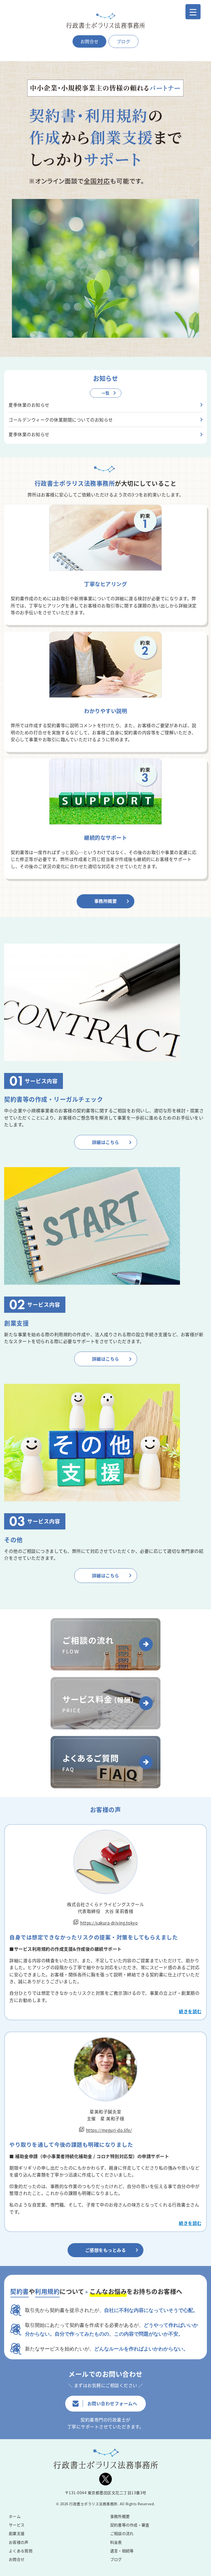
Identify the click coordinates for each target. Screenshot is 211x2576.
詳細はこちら (106, 1142)
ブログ (124, 41)
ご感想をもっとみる (106, 2250)
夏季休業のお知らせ (29, 405)
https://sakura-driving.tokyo (109, 1923)
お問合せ (90, 41)
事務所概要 (106, 901)
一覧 (106, 393)
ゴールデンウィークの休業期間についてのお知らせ (61, 420)
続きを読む (190, 2011)
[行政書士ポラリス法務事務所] (105, 21)
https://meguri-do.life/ (109, 2130)
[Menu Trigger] (193, 12)
